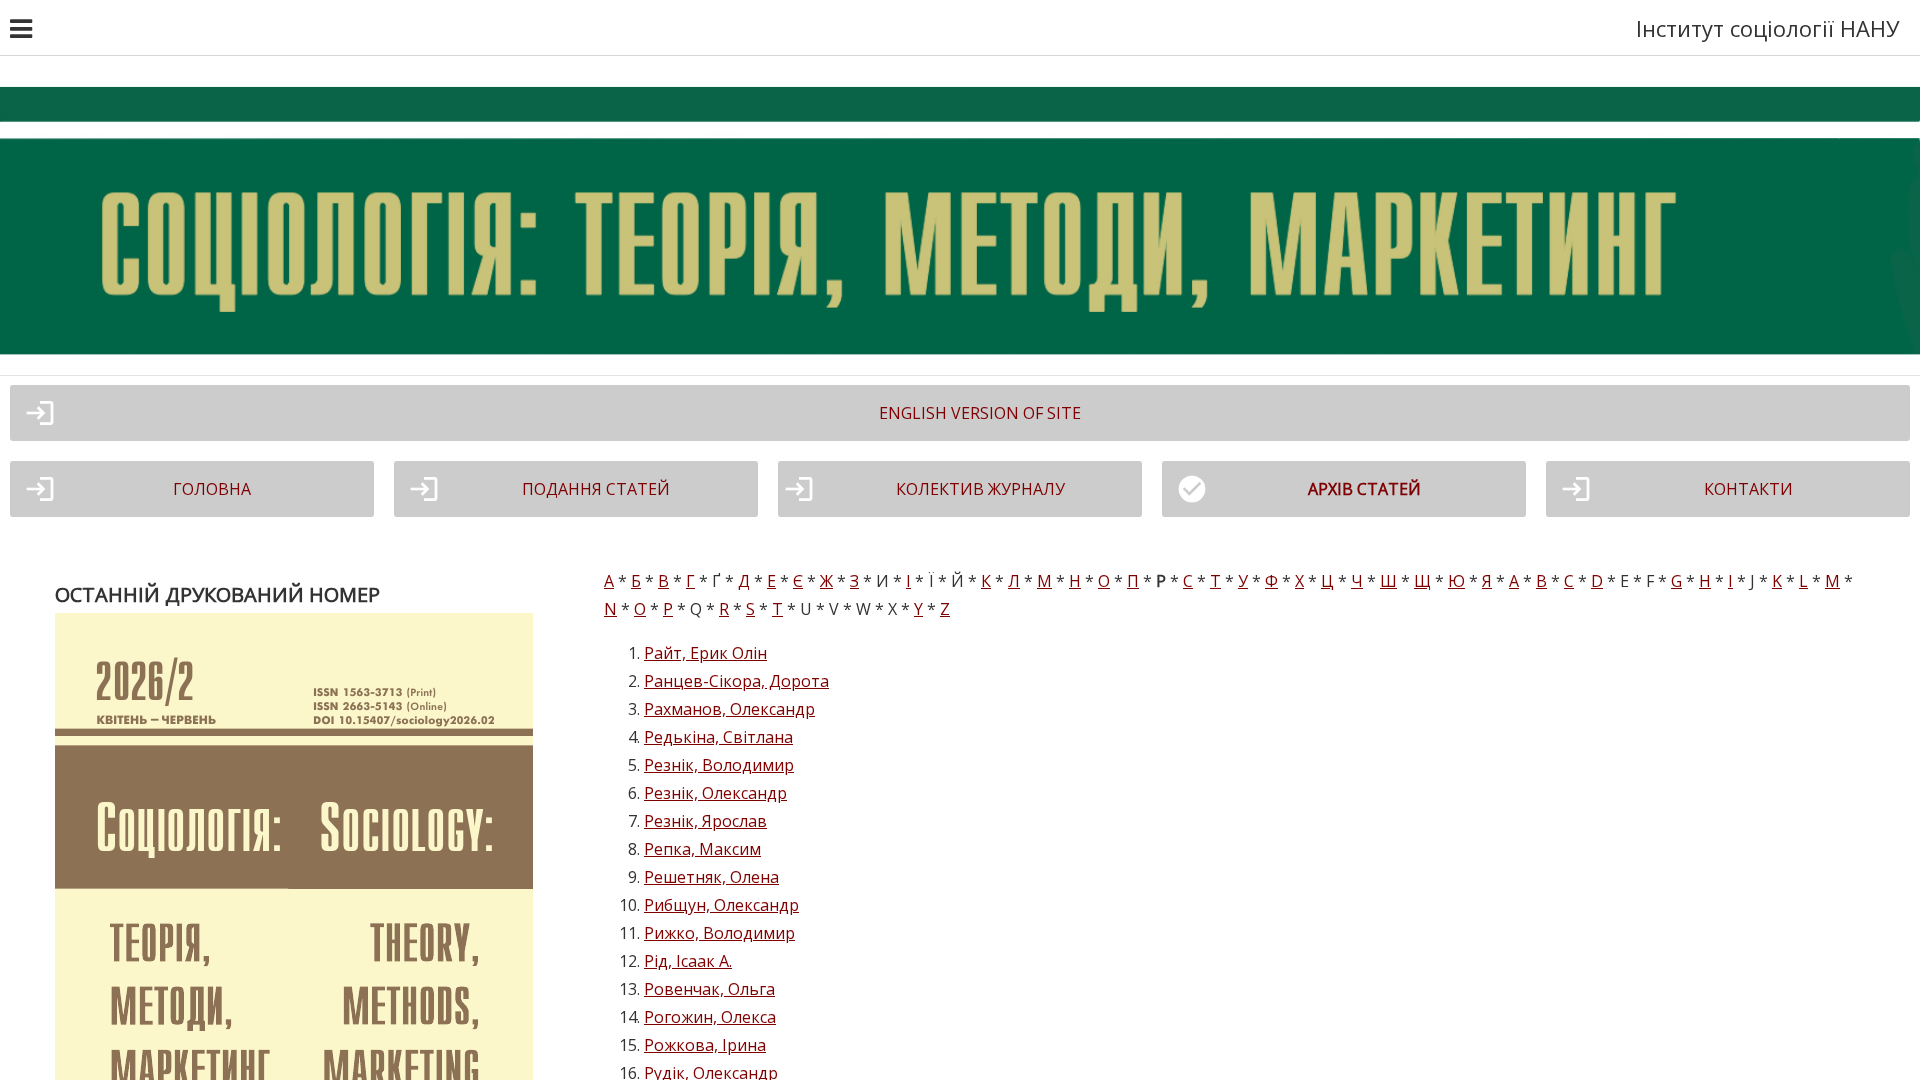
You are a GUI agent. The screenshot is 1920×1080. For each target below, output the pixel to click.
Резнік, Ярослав (705, 821)
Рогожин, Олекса (710, 1017)
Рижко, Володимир (719, 933)
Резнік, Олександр (715, 793)
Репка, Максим (702, 849)
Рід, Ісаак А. (688, 961)
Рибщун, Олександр (721, 905)
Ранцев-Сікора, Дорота (736, 681)
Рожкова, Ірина (705, 1045)
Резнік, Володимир (719, 765)
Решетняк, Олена (711, 877)
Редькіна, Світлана (718, 737)
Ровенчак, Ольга (709, 989)
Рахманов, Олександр (729, 709)
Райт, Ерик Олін (705, 653)
